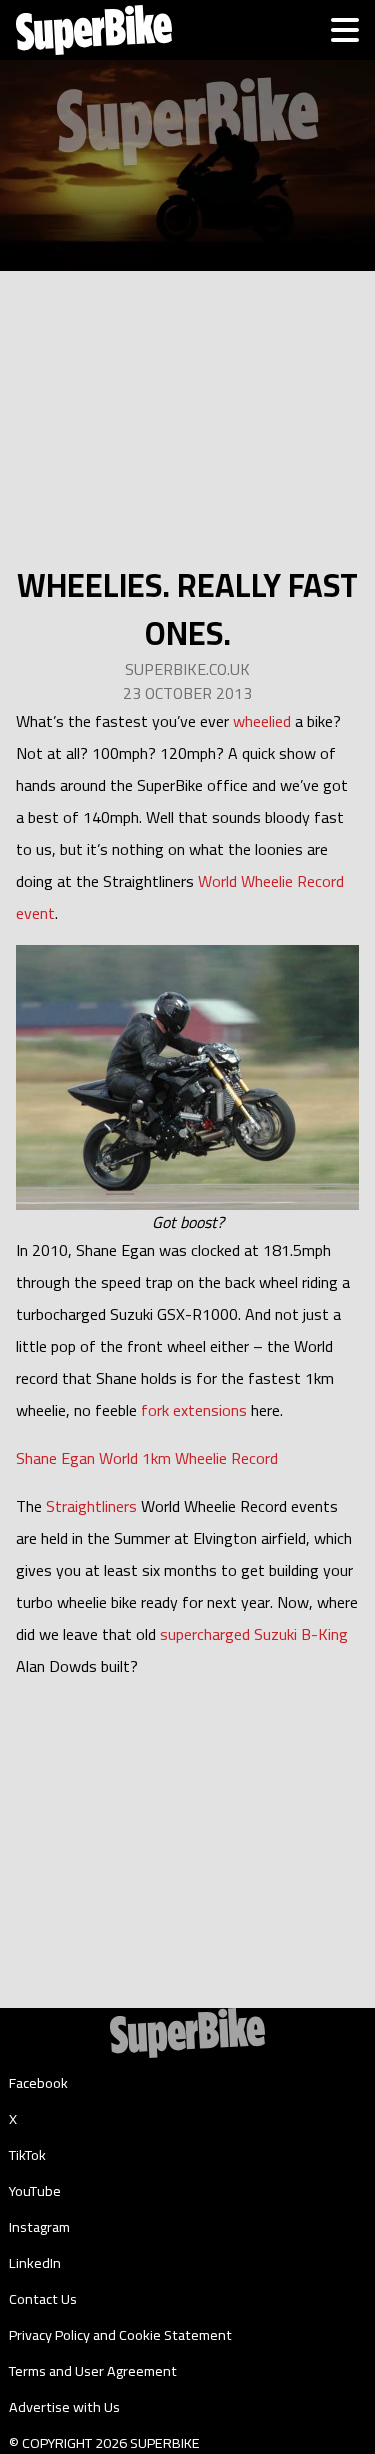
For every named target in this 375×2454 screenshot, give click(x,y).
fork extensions (194, 1410)
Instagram (39, 2227)
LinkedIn (35, 2263)
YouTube (35, 2191)
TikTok (27, 2155)
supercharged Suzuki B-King (254, 1634)
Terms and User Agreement (93, 2371)
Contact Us (43, 2299)
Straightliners (91, 1506)
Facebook (38, 2083)
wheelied (262, 721)
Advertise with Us (64, 2407)
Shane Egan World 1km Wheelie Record (147, 1458)
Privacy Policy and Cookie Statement (120, 2335)
